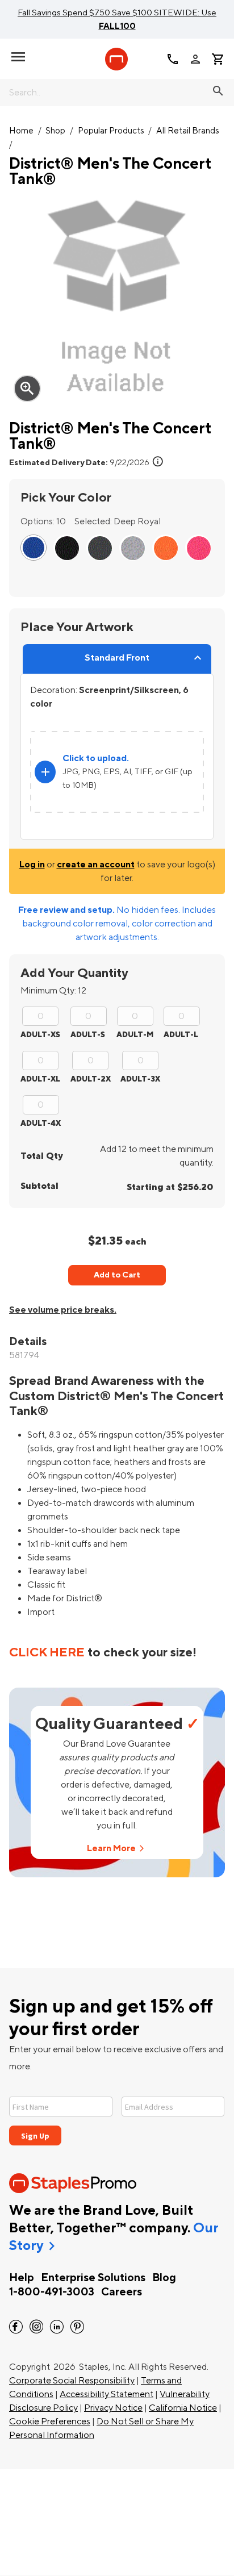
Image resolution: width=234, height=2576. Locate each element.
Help (22, 2278)
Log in (32, 865)
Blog (164, 2278)
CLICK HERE (47, 1652)
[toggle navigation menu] (18, 57)
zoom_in (27, 389)
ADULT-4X (41, 1123)
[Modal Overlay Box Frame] (117, 2114)
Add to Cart (117, 1275)
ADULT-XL (40, 1079)
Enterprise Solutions (93, 2278)
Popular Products (111, 131)
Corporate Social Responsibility (72, 2381)
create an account (96, 865)
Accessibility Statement (106, 2394)
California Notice (183, 2408)
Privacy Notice (113, 2408)
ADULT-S (88, 1035)
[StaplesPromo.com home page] (116, 59)
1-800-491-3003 (52, 2292)
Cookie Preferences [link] (50, 2421)
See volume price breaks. (63, 1310)
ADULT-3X (140, 1079)
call (173, 59)
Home (21, 131)
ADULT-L (181, 1035)
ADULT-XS (40, 1035)
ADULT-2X (91, 1079)
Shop (55, 131)
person (195, 59)
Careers (122, 2292)
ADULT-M (135, 1035)
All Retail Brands (188, 131)
